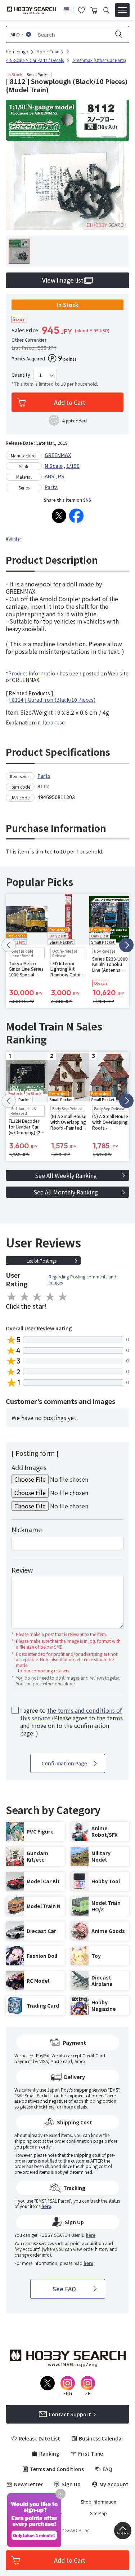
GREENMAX (58, 455)
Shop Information (98, 2502)
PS (61, 476)
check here (44, 2107)
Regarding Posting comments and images (82, 1279)
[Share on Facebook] (76, 516)
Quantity (21, 375)
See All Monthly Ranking (66, 1192)
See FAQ (64, 2289)
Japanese (53, 722)
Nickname (27, 1529)
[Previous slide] (9, 945)
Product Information (33, 673)
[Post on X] (59, 516)
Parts (51, 487)
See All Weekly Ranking (66, 1175)
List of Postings (42, 1261)
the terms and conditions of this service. (71, 1714)
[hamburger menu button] (122, 10)
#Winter (13, 539)
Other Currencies (29, 340)
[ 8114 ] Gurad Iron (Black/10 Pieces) (52, 700)
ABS (49, 476)
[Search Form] (106, 10)
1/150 (73, 466)
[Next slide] (126, 945)
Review (22, 1570)
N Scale (54, 466)
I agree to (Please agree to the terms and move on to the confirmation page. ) (71, 1722)
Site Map (98, 2513)
